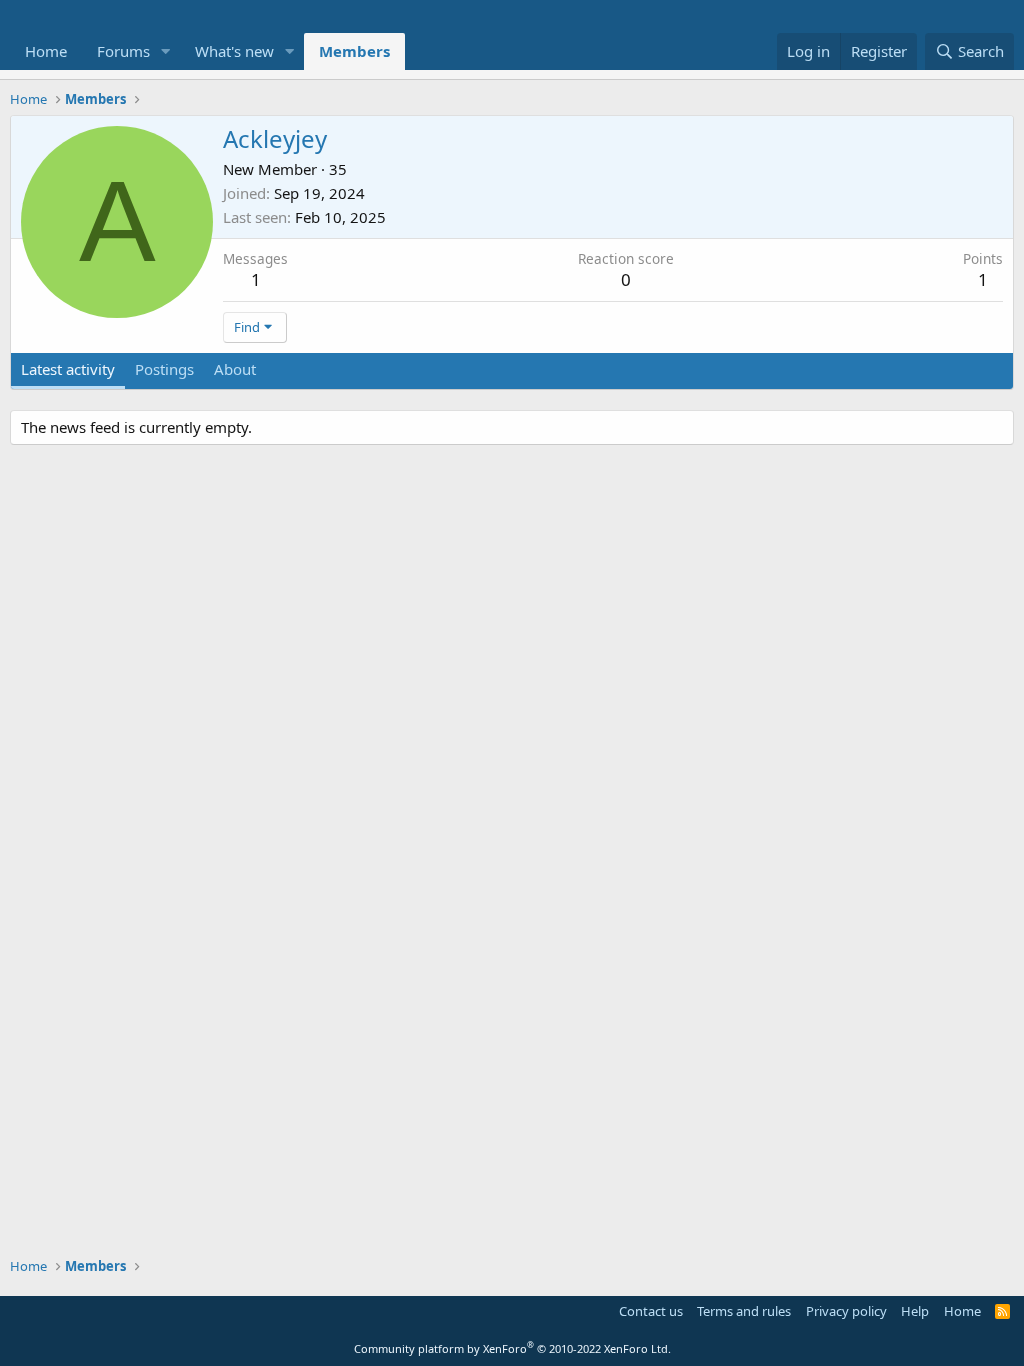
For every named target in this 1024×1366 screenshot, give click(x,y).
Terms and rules (744, 1311)
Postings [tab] (164, 369)
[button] (166, 51)
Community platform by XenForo (512, 1348)
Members (354, 51)
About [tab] (235, 369)
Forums (123, 51)
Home (46, 51)
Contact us (651, 1311)
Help (915, 1311)
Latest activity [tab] (68, 369)
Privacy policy (846, 1311)
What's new (234, 51)
